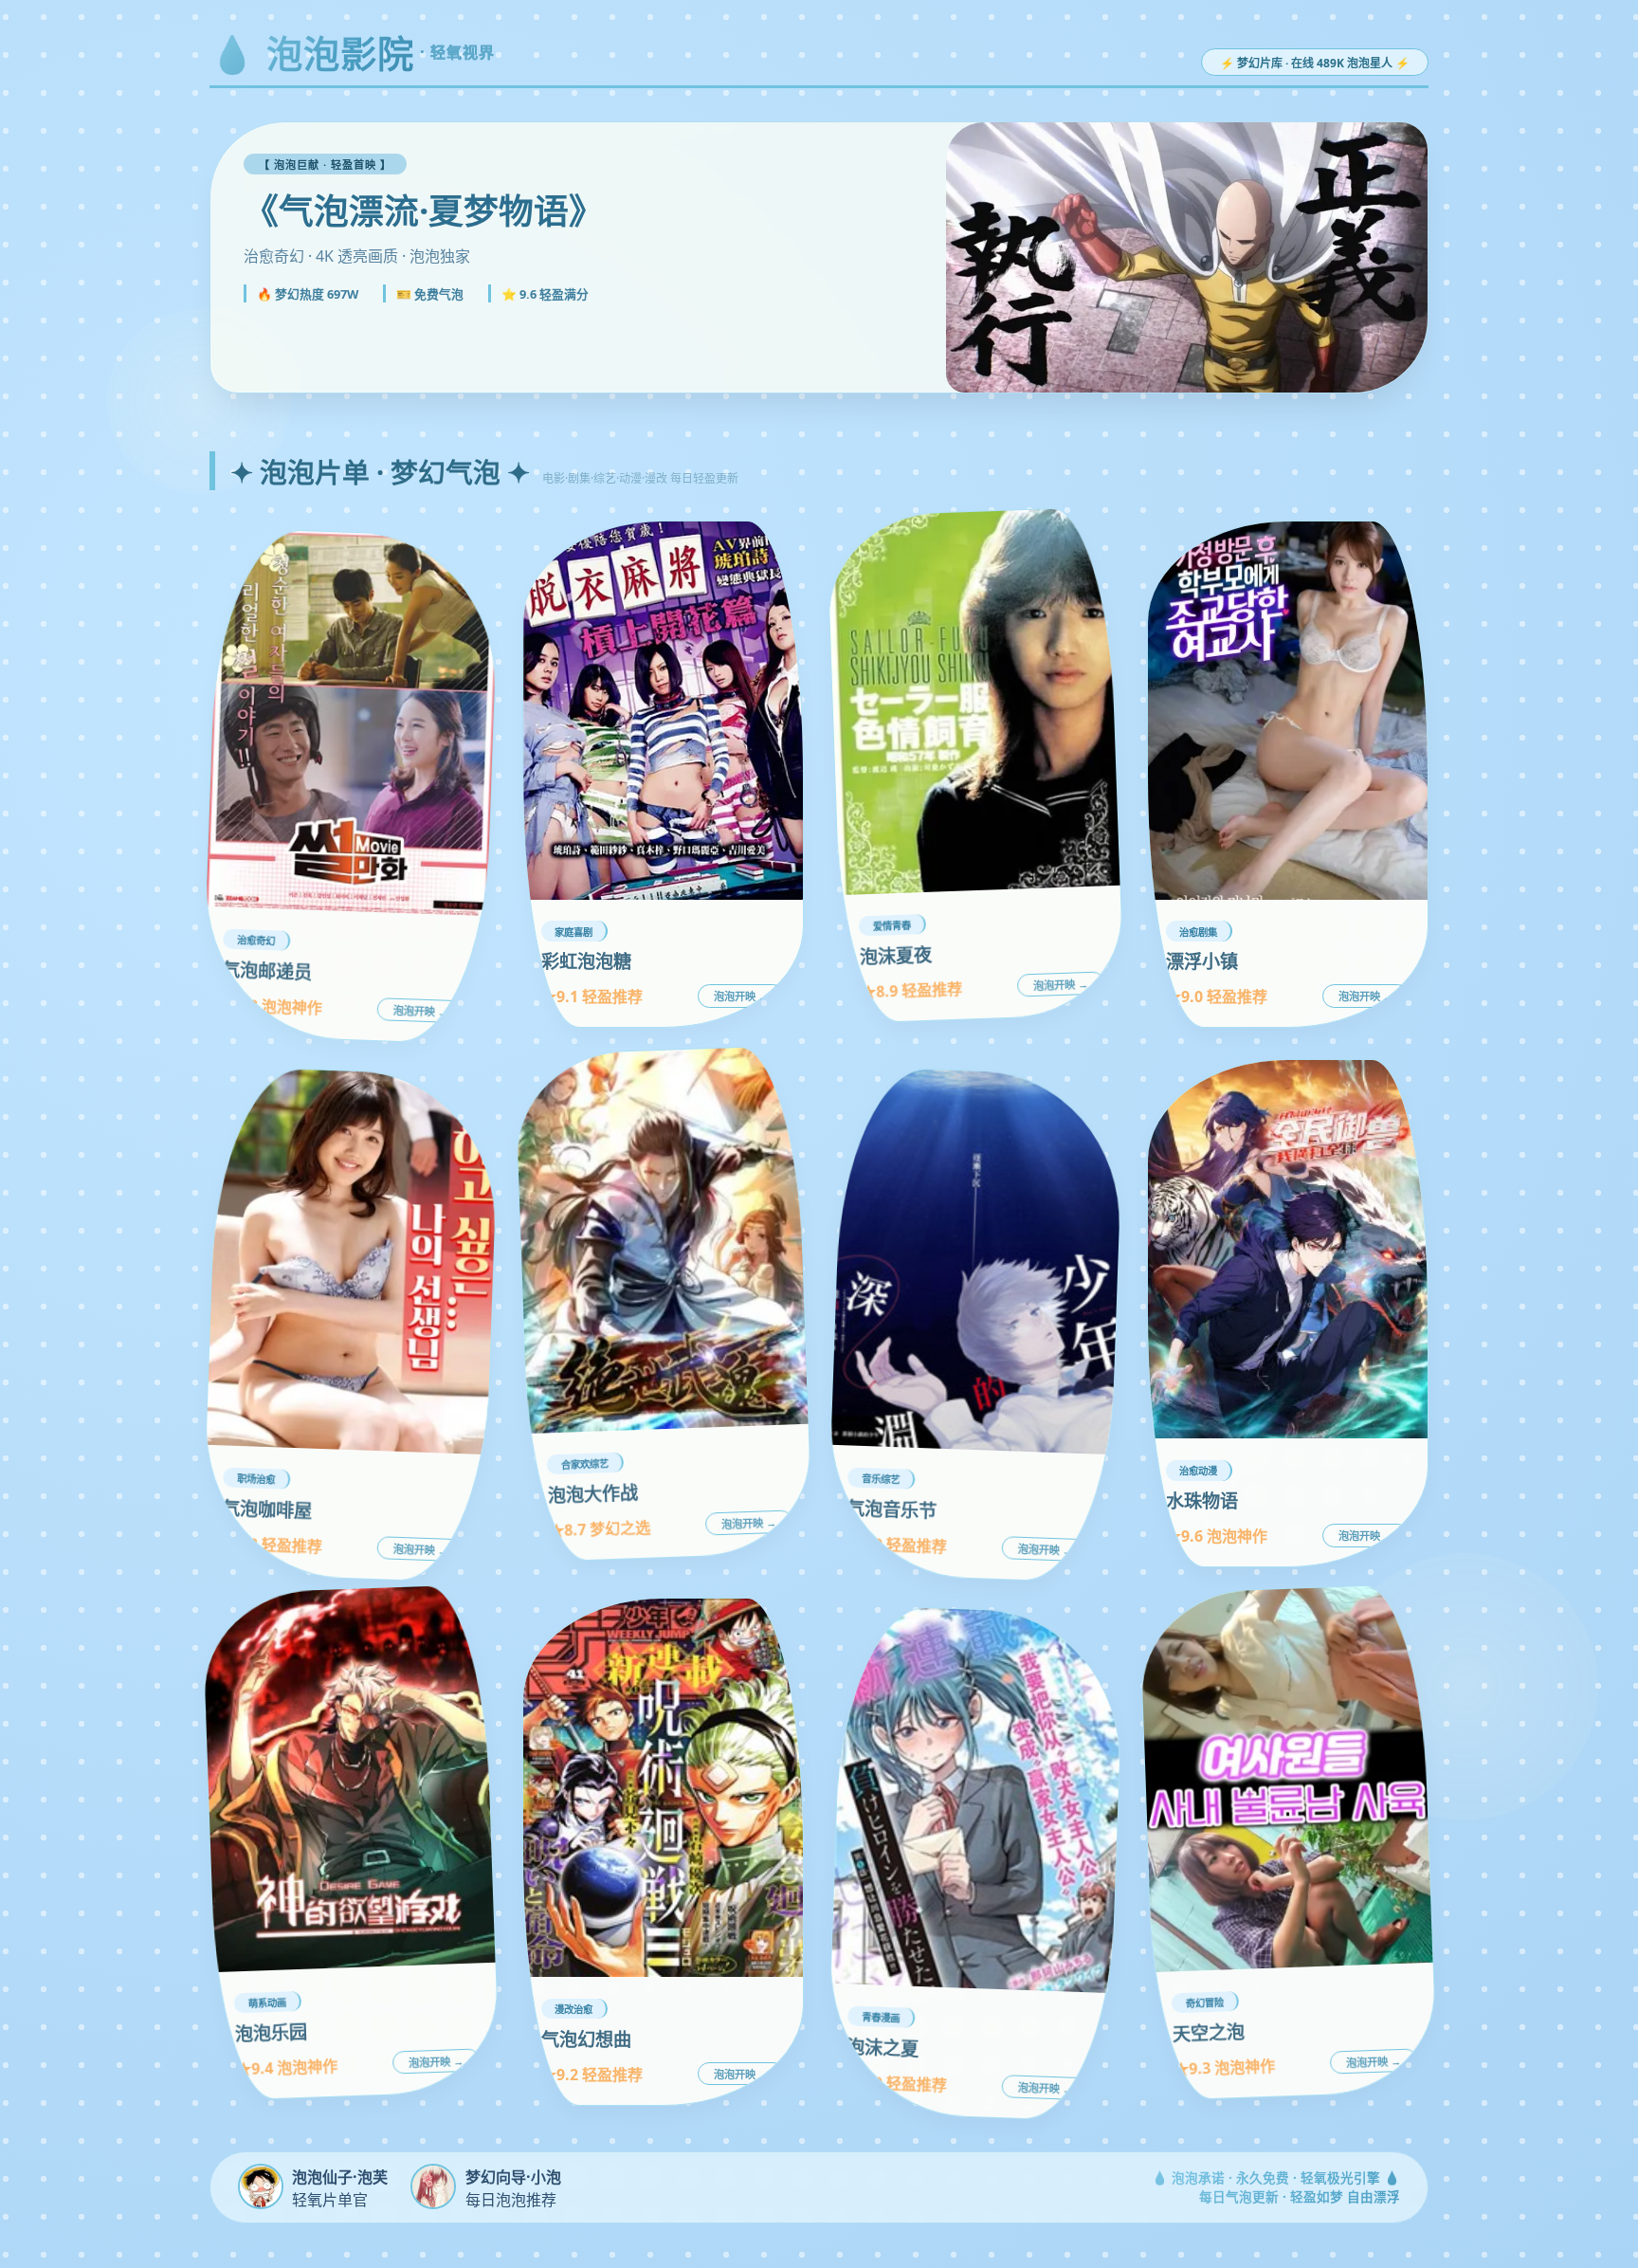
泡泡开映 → (421, 1012)
